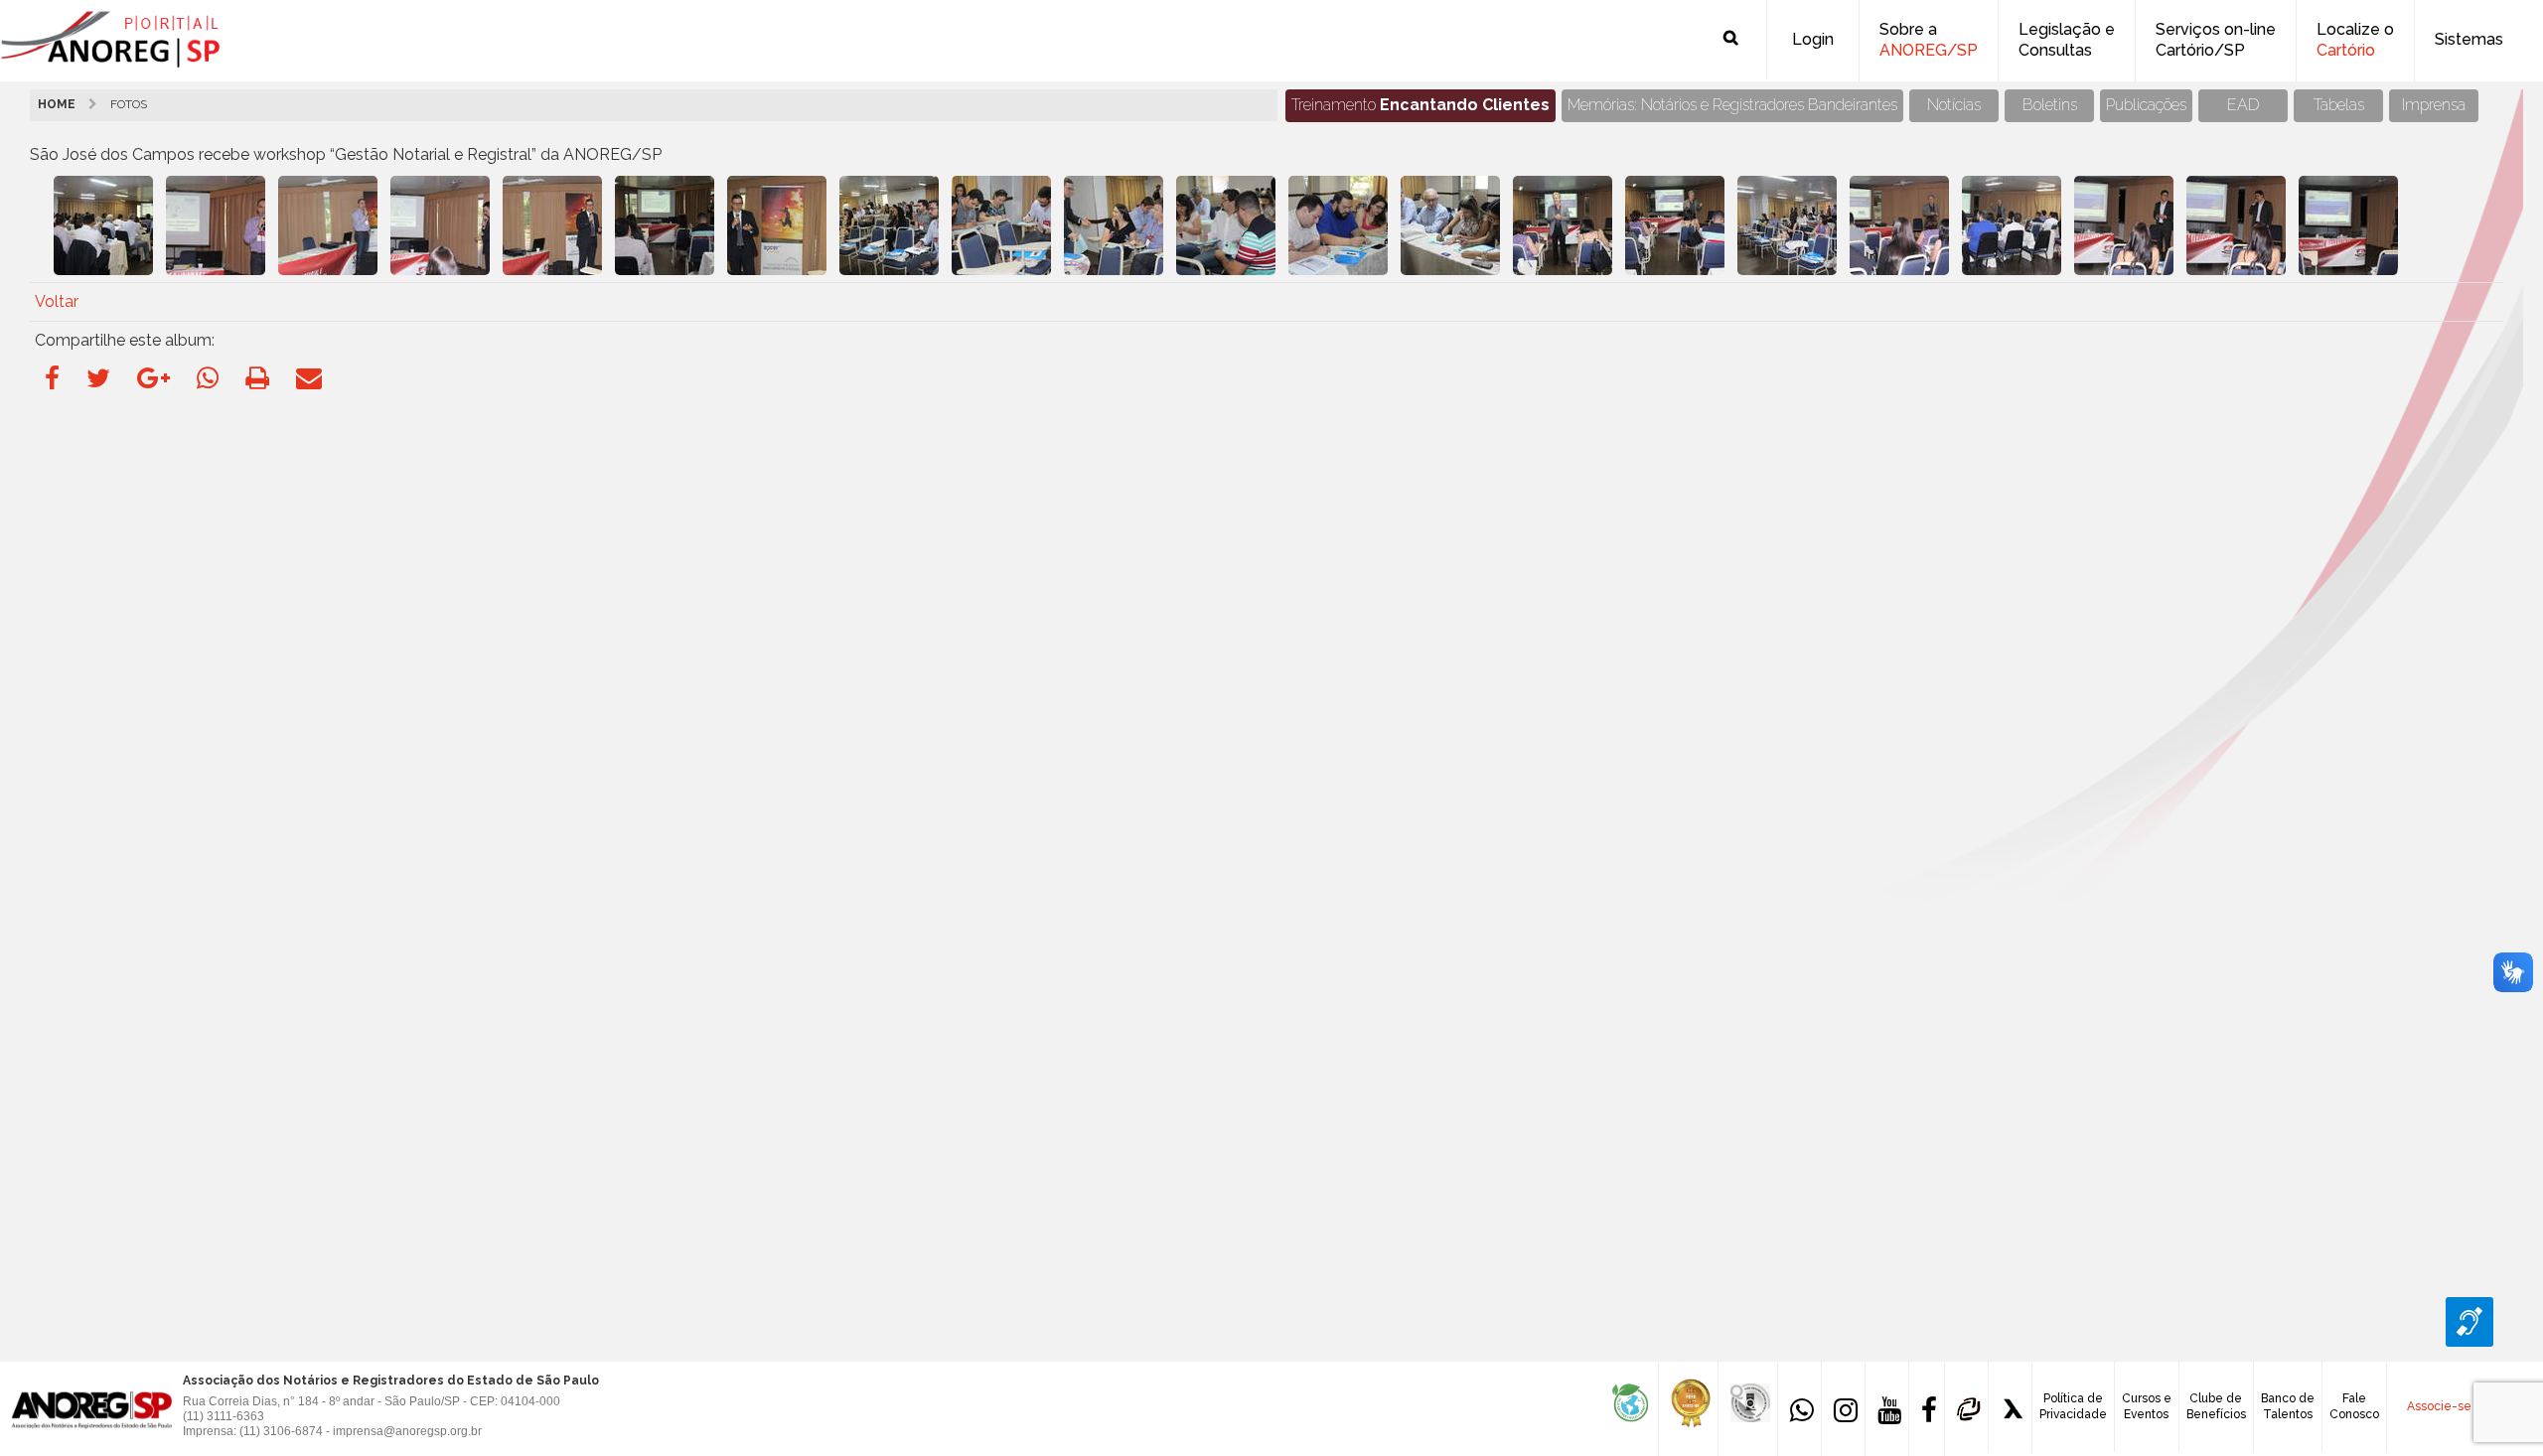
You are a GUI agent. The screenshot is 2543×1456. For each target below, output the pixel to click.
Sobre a (1929, 40)
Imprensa (2434, 105)
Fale (2354, 1406)
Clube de (2216, 1406)
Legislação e (2067, 40)
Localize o (2355, 40)
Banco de (2288, 1406)
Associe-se (2439, 1406)
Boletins (2050, 105)
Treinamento (1421, 105)
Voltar (57, 301)
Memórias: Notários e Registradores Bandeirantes (1732, 105)
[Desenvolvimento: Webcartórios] (1966, 1407)
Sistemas (2469, 39)
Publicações (2146, 105)
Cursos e (2147, 1406)
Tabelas (2339, 105)
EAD (2244, 105)
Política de (2073, 1406)
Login (1813, 39)
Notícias (1954, 105)
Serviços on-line (2216, 40)
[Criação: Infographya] (2010, 1407)
